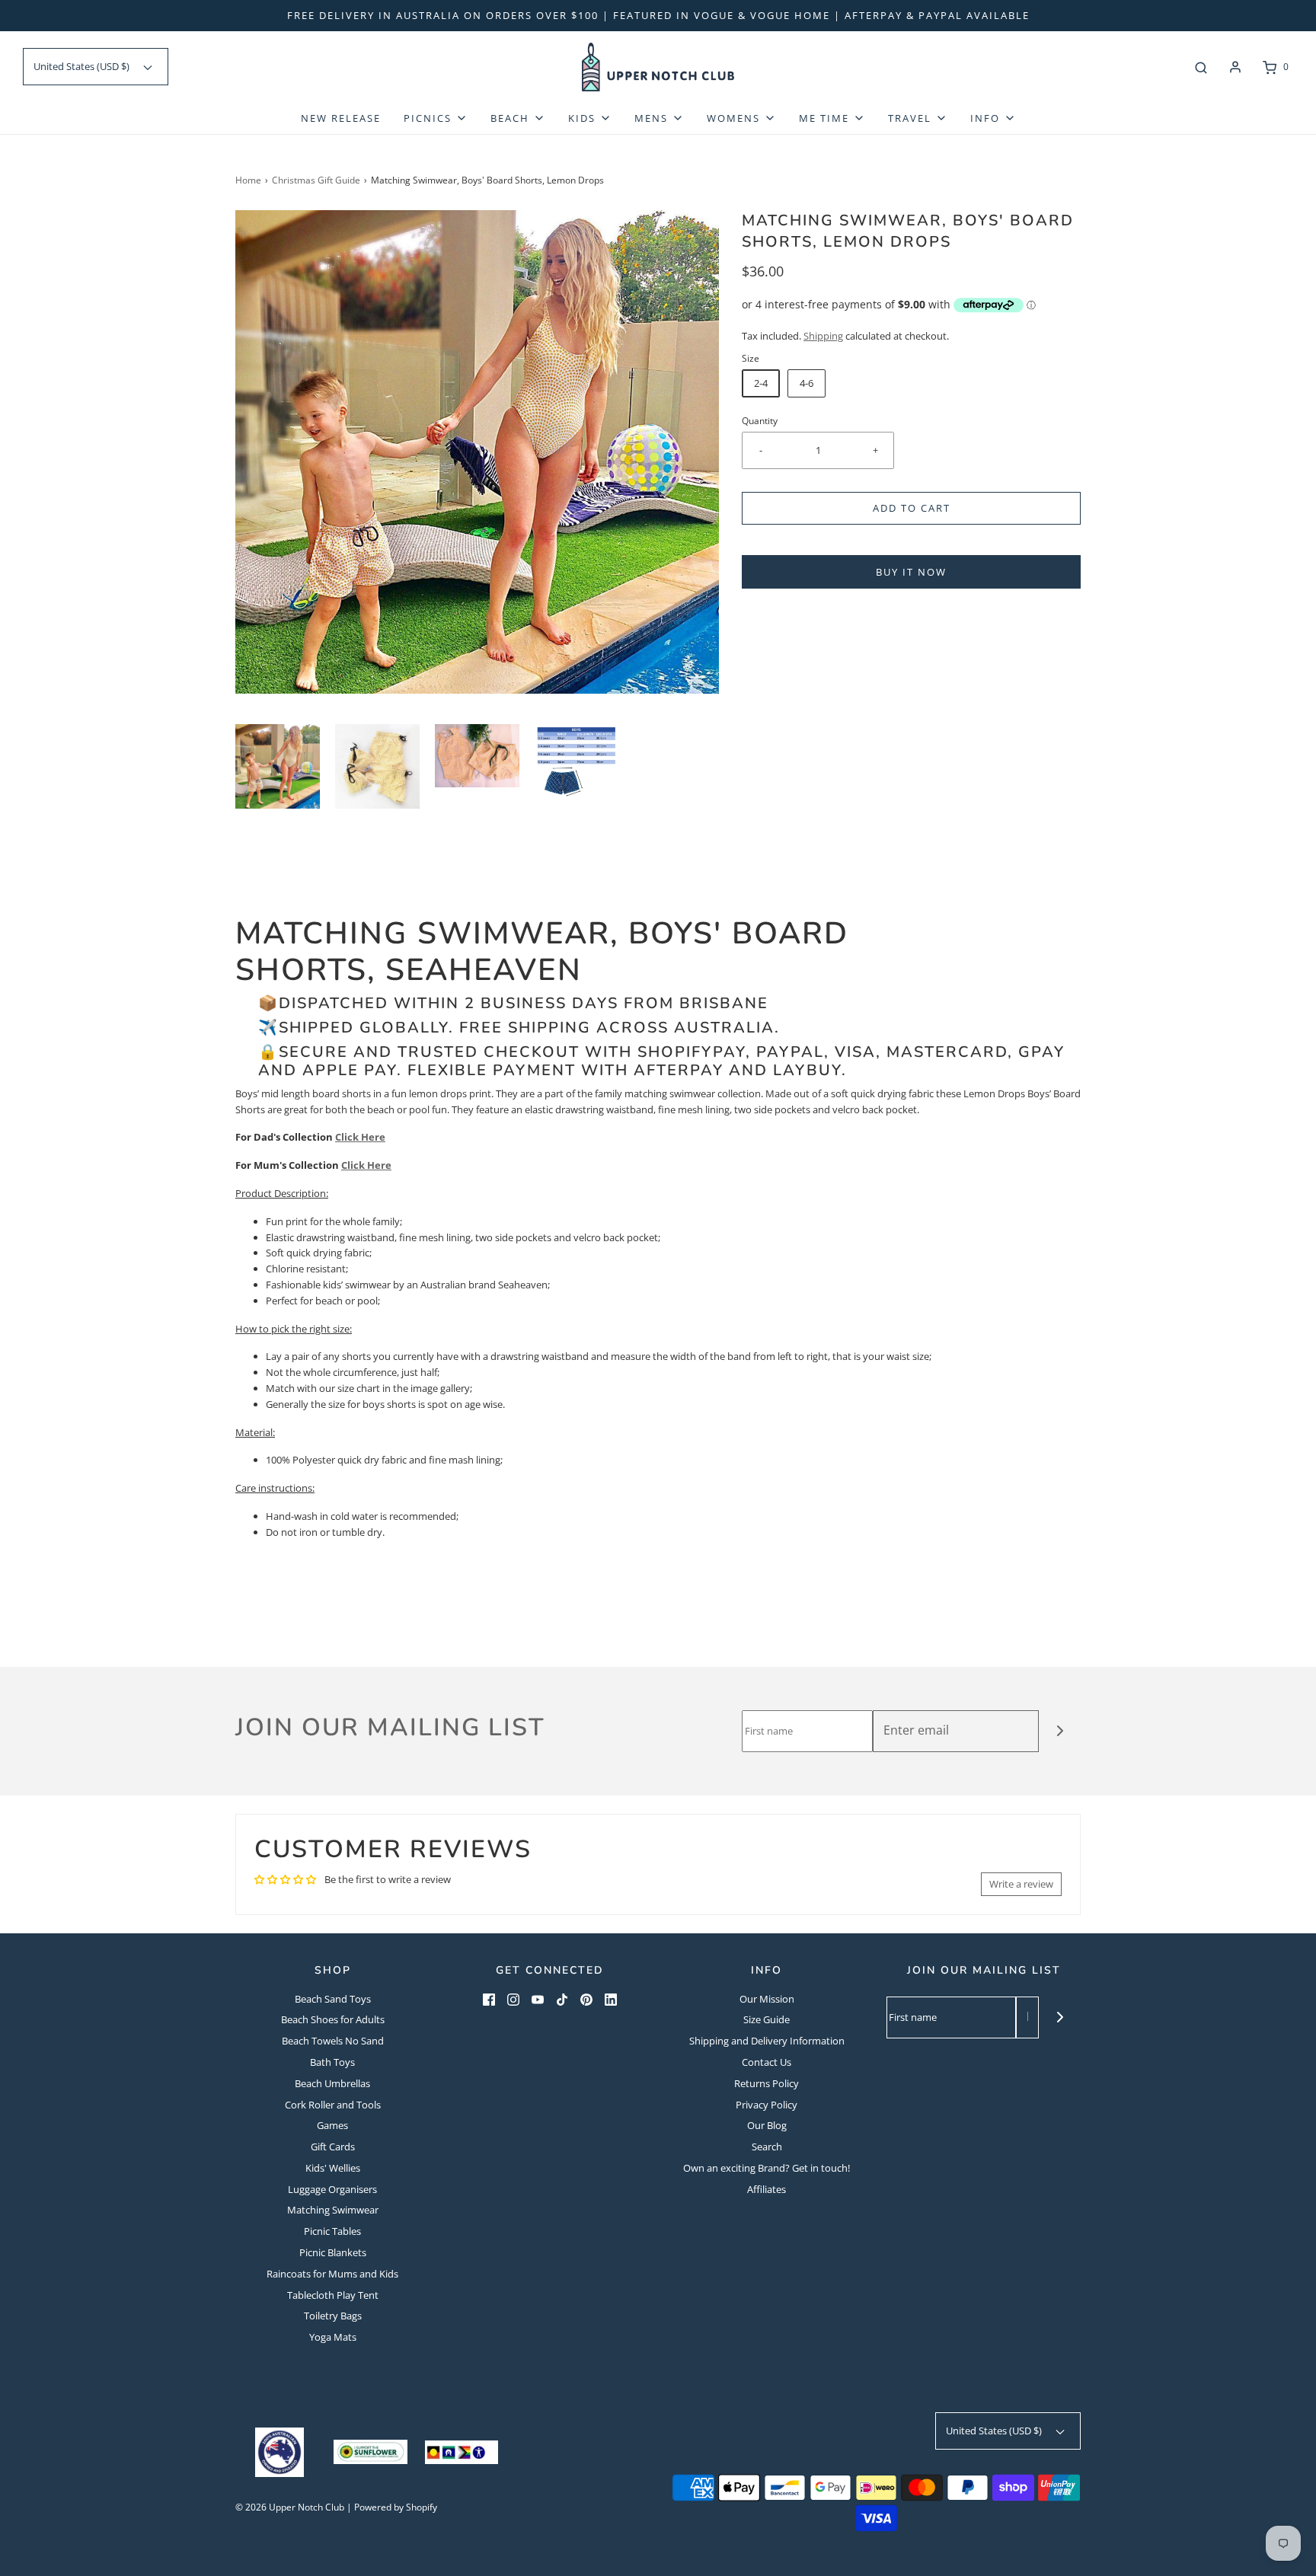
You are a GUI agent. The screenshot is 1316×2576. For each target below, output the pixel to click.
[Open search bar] (1201, 67)
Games (332, 2125)
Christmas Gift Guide (316, 180)
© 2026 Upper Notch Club (290, 2507)
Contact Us (767, 2062)
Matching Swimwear (333, 2210)
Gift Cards (333, 2147)
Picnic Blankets (333, 2252)
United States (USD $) (83, 66)
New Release (341, 118)
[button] (278, 766)
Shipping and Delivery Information (767, 2041)
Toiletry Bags (333, 2316)
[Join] (1060, 1731)
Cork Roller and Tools (333, 2105)
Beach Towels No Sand (333, 2041)
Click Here (360, 1137)
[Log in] (1235, 67)
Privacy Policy (767, 2105)
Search (767, 2147)
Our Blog (767, 2125)
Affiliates (767, 2189)
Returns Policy (767, 2083)
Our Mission (767, 1999)
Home (248, 180)
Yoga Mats (333, 2337)
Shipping (823, 336)
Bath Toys (332, 2062)
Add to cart (912, 508)
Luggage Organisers (332, 2189)
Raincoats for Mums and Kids (332, 2274)
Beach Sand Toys (333, 1999)
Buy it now (911, 572)
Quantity (760, 420)
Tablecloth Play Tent (333, 2295)
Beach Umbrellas (332, 2083)
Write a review (1021, 1884)
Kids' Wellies (333, 2168)
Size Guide (767, 2019)
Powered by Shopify (396, 2507)
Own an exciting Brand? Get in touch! (767, 2168)
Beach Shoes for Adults (333, 2019)
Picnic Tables (332, 2231)
